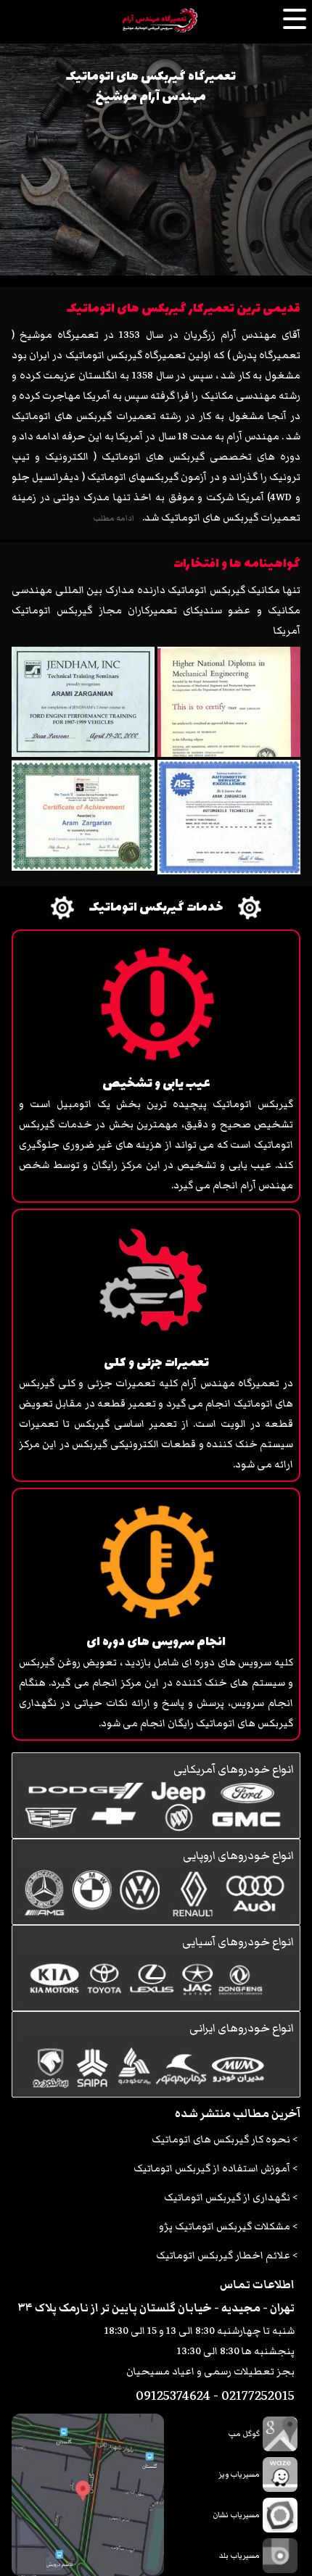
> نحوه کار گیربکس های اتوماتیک (225, 2140)
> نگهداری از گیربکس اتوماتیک (231, 2198)
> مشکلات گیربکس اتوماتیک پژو (228, 2227)
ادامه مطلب (114, 518)
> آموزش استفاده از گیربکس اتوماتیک (215, 2169)
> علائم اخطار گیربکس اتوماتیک (227, 2256)
